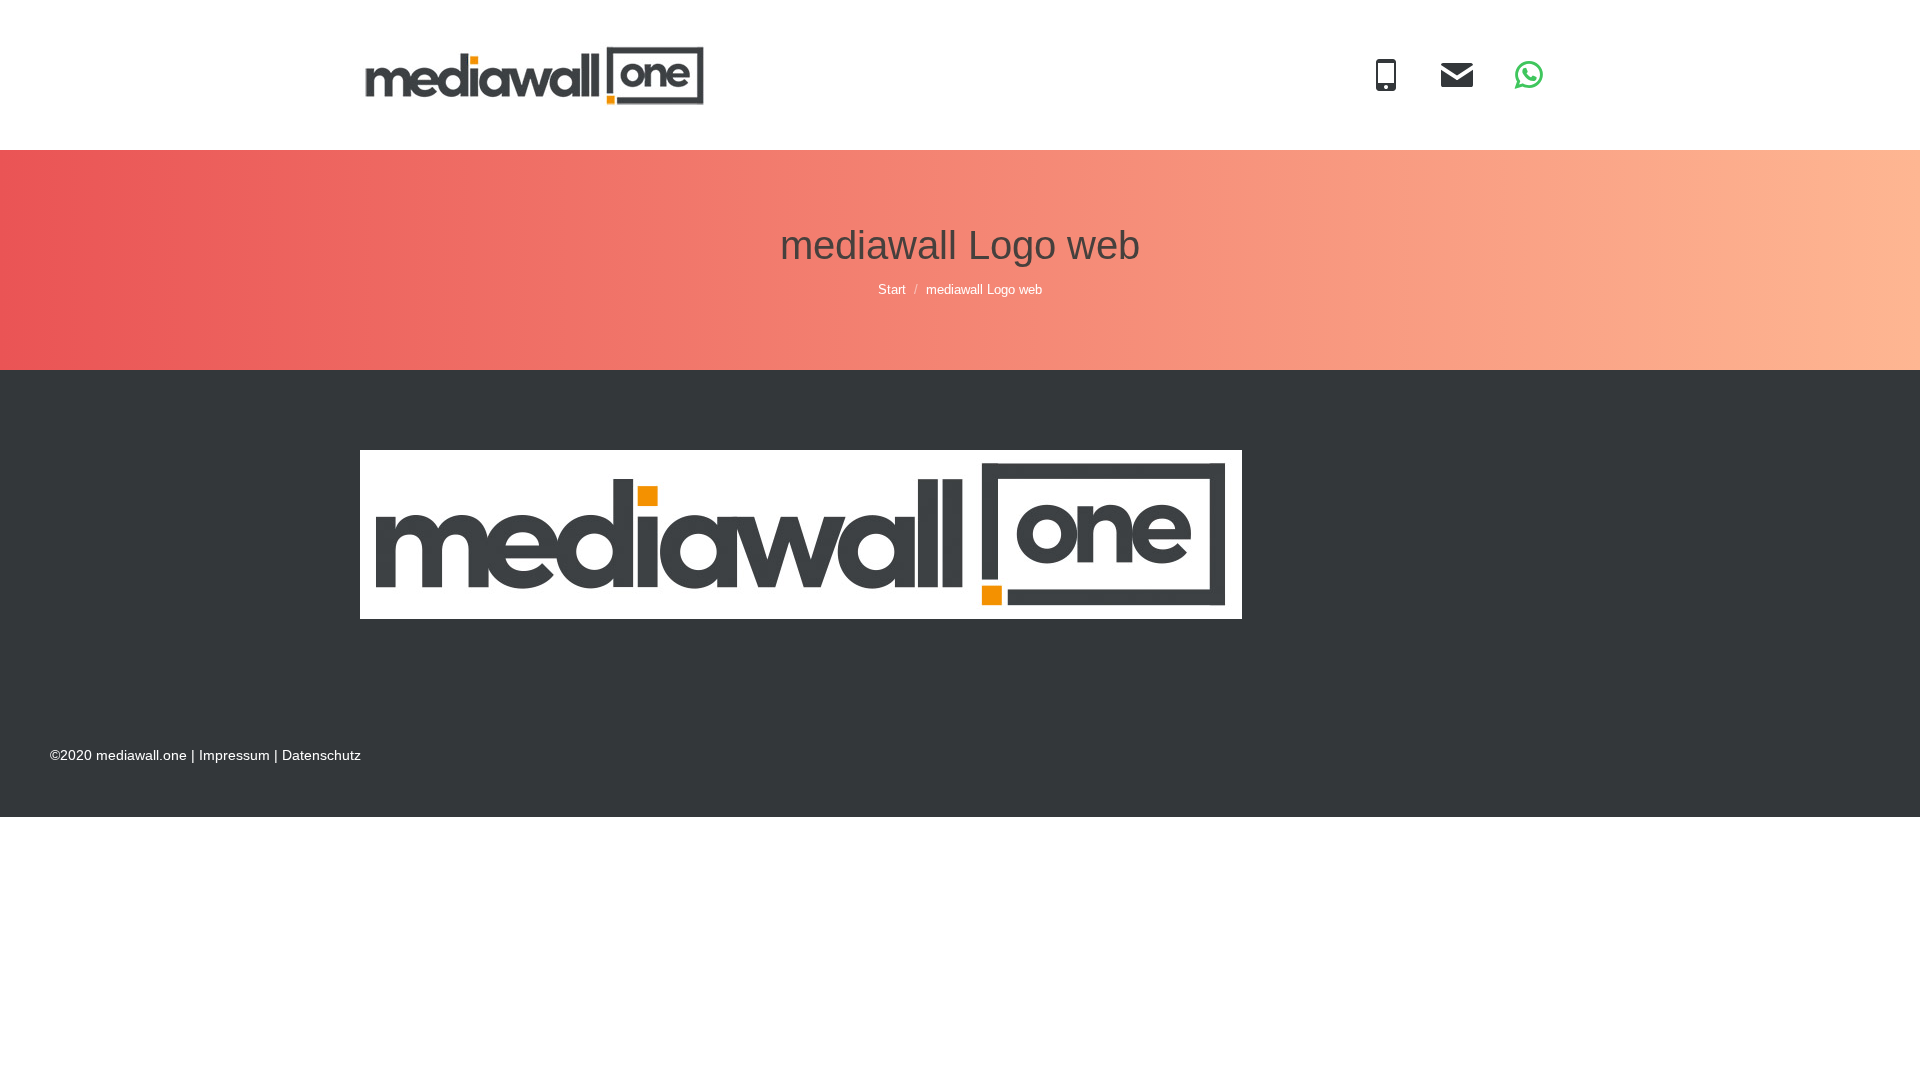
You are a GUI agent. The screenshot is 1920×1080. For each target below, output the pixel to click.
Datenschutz (321, 755)
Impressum (234, 755)
